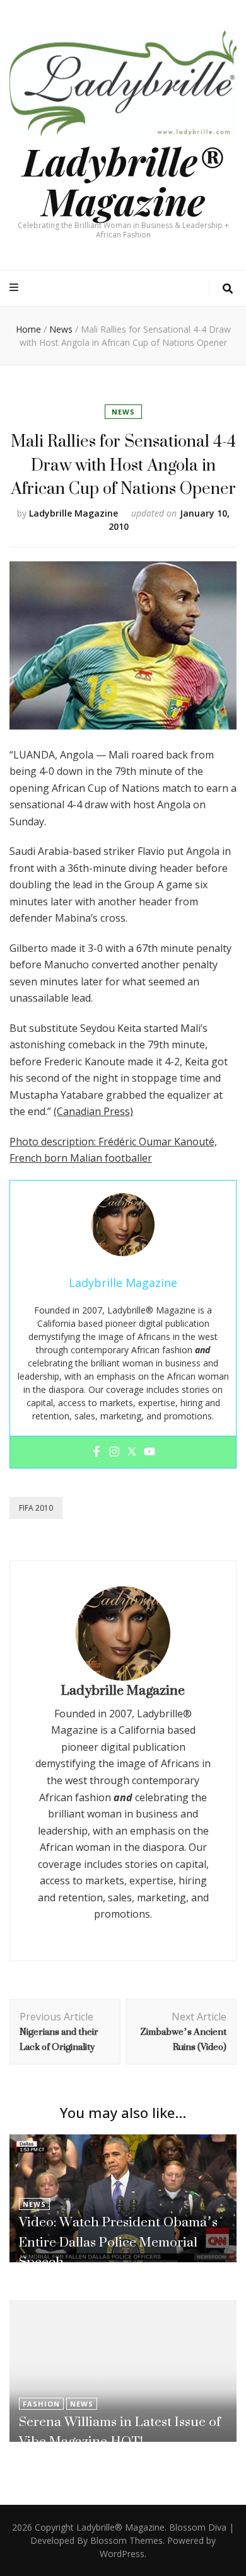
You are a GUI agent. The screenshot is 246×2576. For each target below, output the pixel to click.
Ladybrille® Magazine (123, 180)
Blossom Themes (126, 2540)
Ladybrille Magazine (73, 513)
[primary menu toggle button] (15, 288)
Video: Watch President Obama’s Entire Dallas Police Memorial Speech (118, 2242)
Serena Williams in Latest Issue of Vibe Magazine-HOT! (120, 2431)
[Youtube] (149, 1452)
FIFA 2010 (36, 1508)
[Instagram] (114, 1452)
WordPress (122, 2554)
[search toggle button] (228, 289)
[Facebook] (97, 1452)
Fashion (41, 2404)
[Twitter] (132, 1452)
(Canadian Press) (93, 1111)
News (123, 412)
